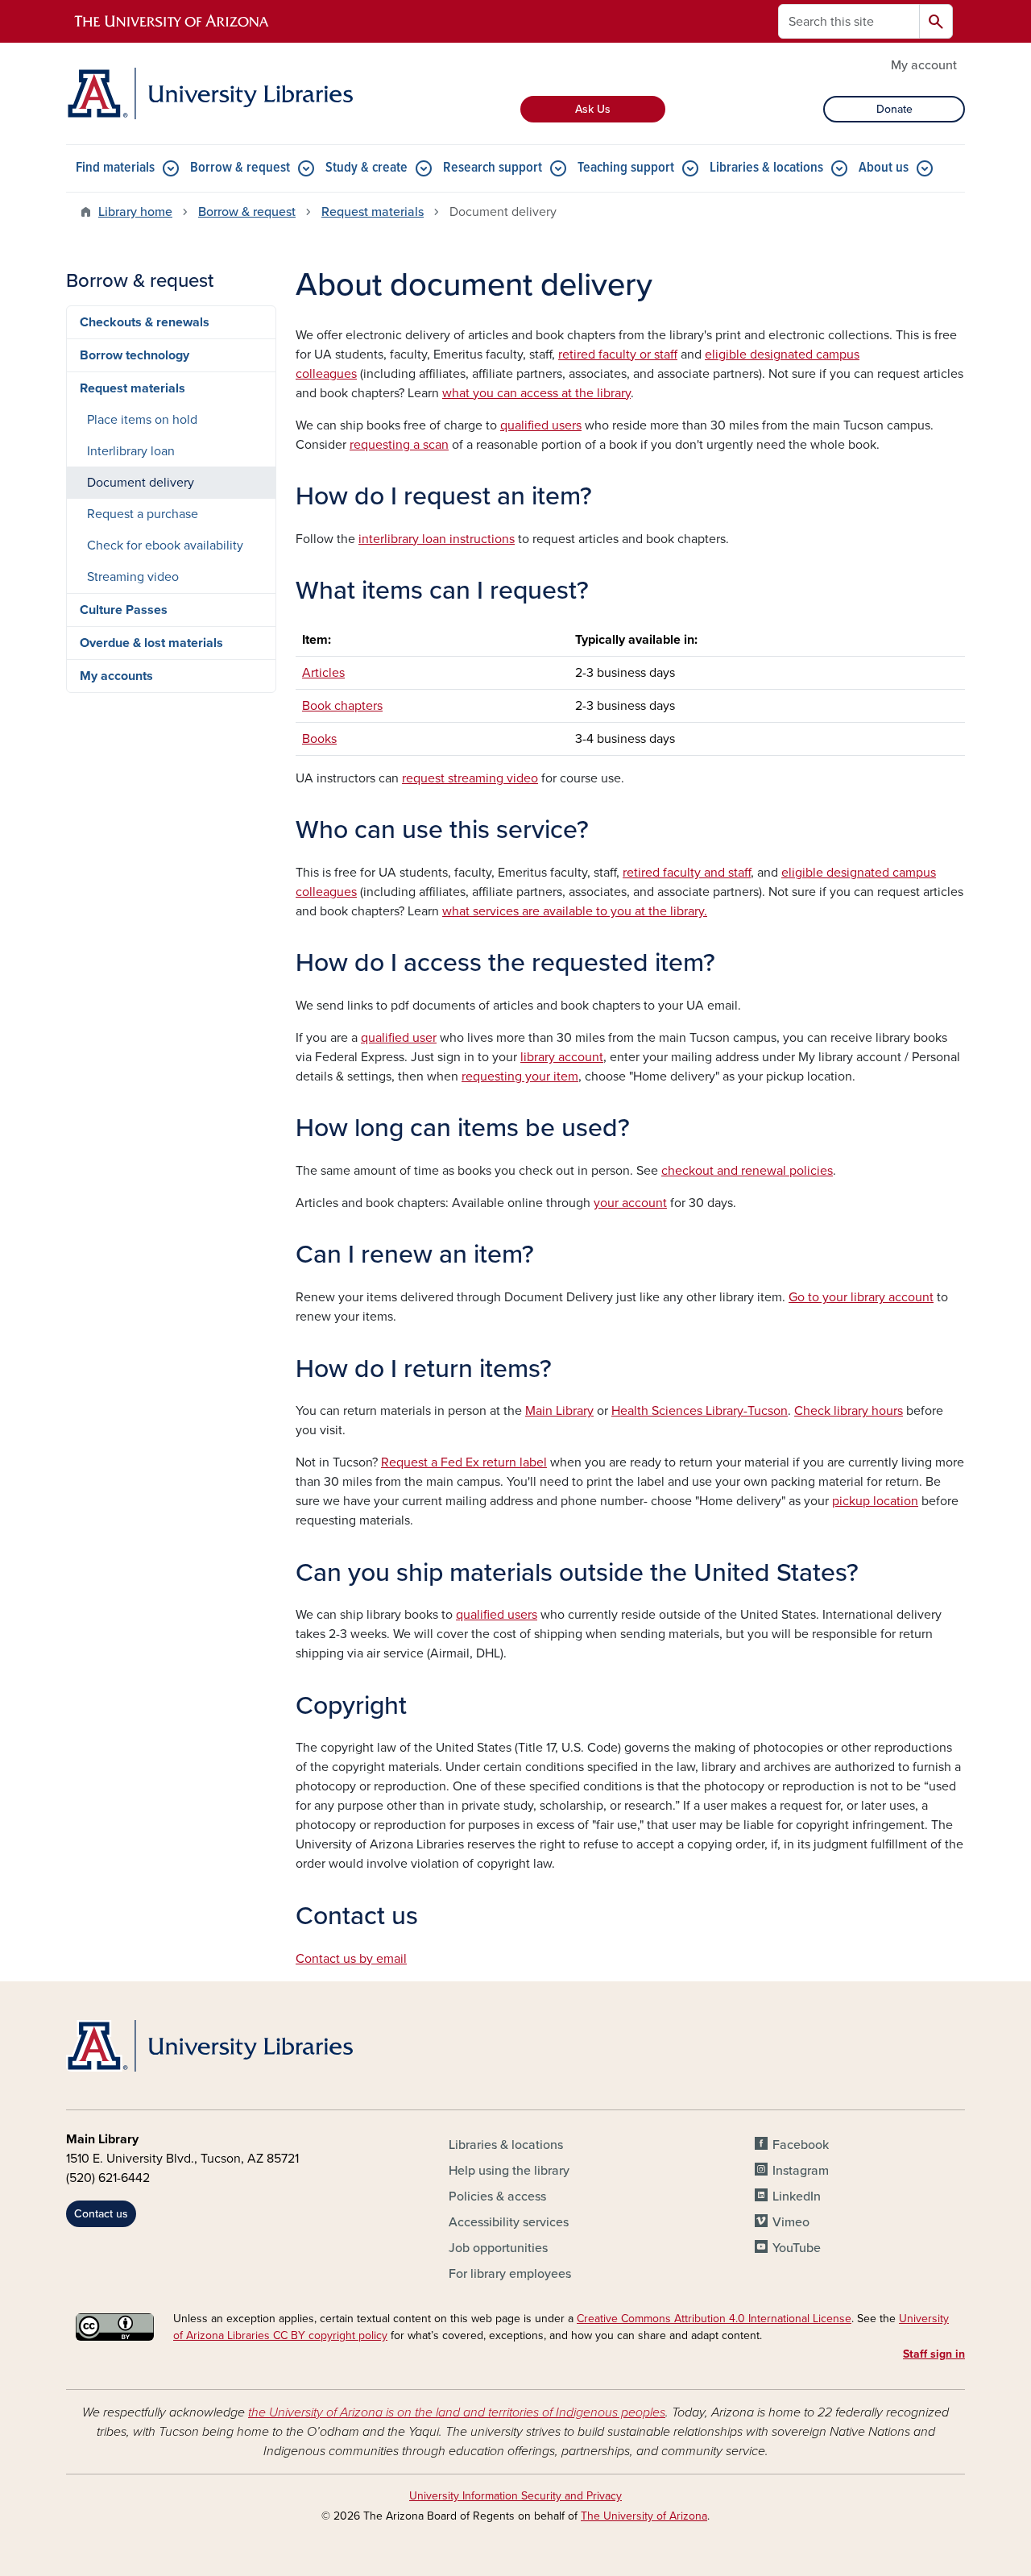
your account (630, 1203)
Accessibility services (509, 2222)
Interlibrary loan (131, 451)
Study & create (366, 168)
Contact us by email (351, 1959)
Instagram (801, 2171)
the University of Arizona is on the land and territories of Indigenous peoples (457, 2412)
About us (884, 168)
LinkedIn (797, 2196)
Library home (135, 212)
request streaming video (470, 778)
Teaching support (626, 168)
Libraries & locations (766, 168)
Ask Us (593, 109)
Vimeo (791, 2222)
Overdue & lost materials (151, 643)
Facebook (801, 2145)
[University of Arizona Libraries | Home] (209, 93)
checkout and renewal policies (747, 1171)
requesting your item (520, 1076)
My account (924, 65)
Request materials (373, 212)
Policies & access (497, 2196)
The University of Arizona (644, 2516)
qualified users (541, 425)
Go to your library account (861, 1297)
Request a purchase (143, 514)
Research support (493, 168)
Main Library (559, 1411)
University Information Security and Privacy (515, 2496)
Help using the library (509, 2171)
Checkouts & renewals (145, 322)
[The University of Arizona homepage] (172, 22)
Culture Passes (124, 610)
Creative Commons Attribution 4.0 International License (714, 2319)
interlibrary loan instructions (437, 539)
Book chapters (342, 706)
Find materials (115, 168)
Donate (894, 109)
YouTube (797, 2248)
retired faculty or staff (618, 355)
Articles (323, 673)
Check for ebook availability (165, 545)
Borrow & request (240, 168)
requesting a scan (399, 445)
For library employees (510, 2274)
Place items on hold (142, 420)
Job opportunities (498, 2248)
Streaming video (133, 577)
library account (562, 1057)
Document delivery (141, 483)
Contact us (101, 2214)
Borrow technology (135, 355)
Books (319, 739)
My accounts (116, 676)
